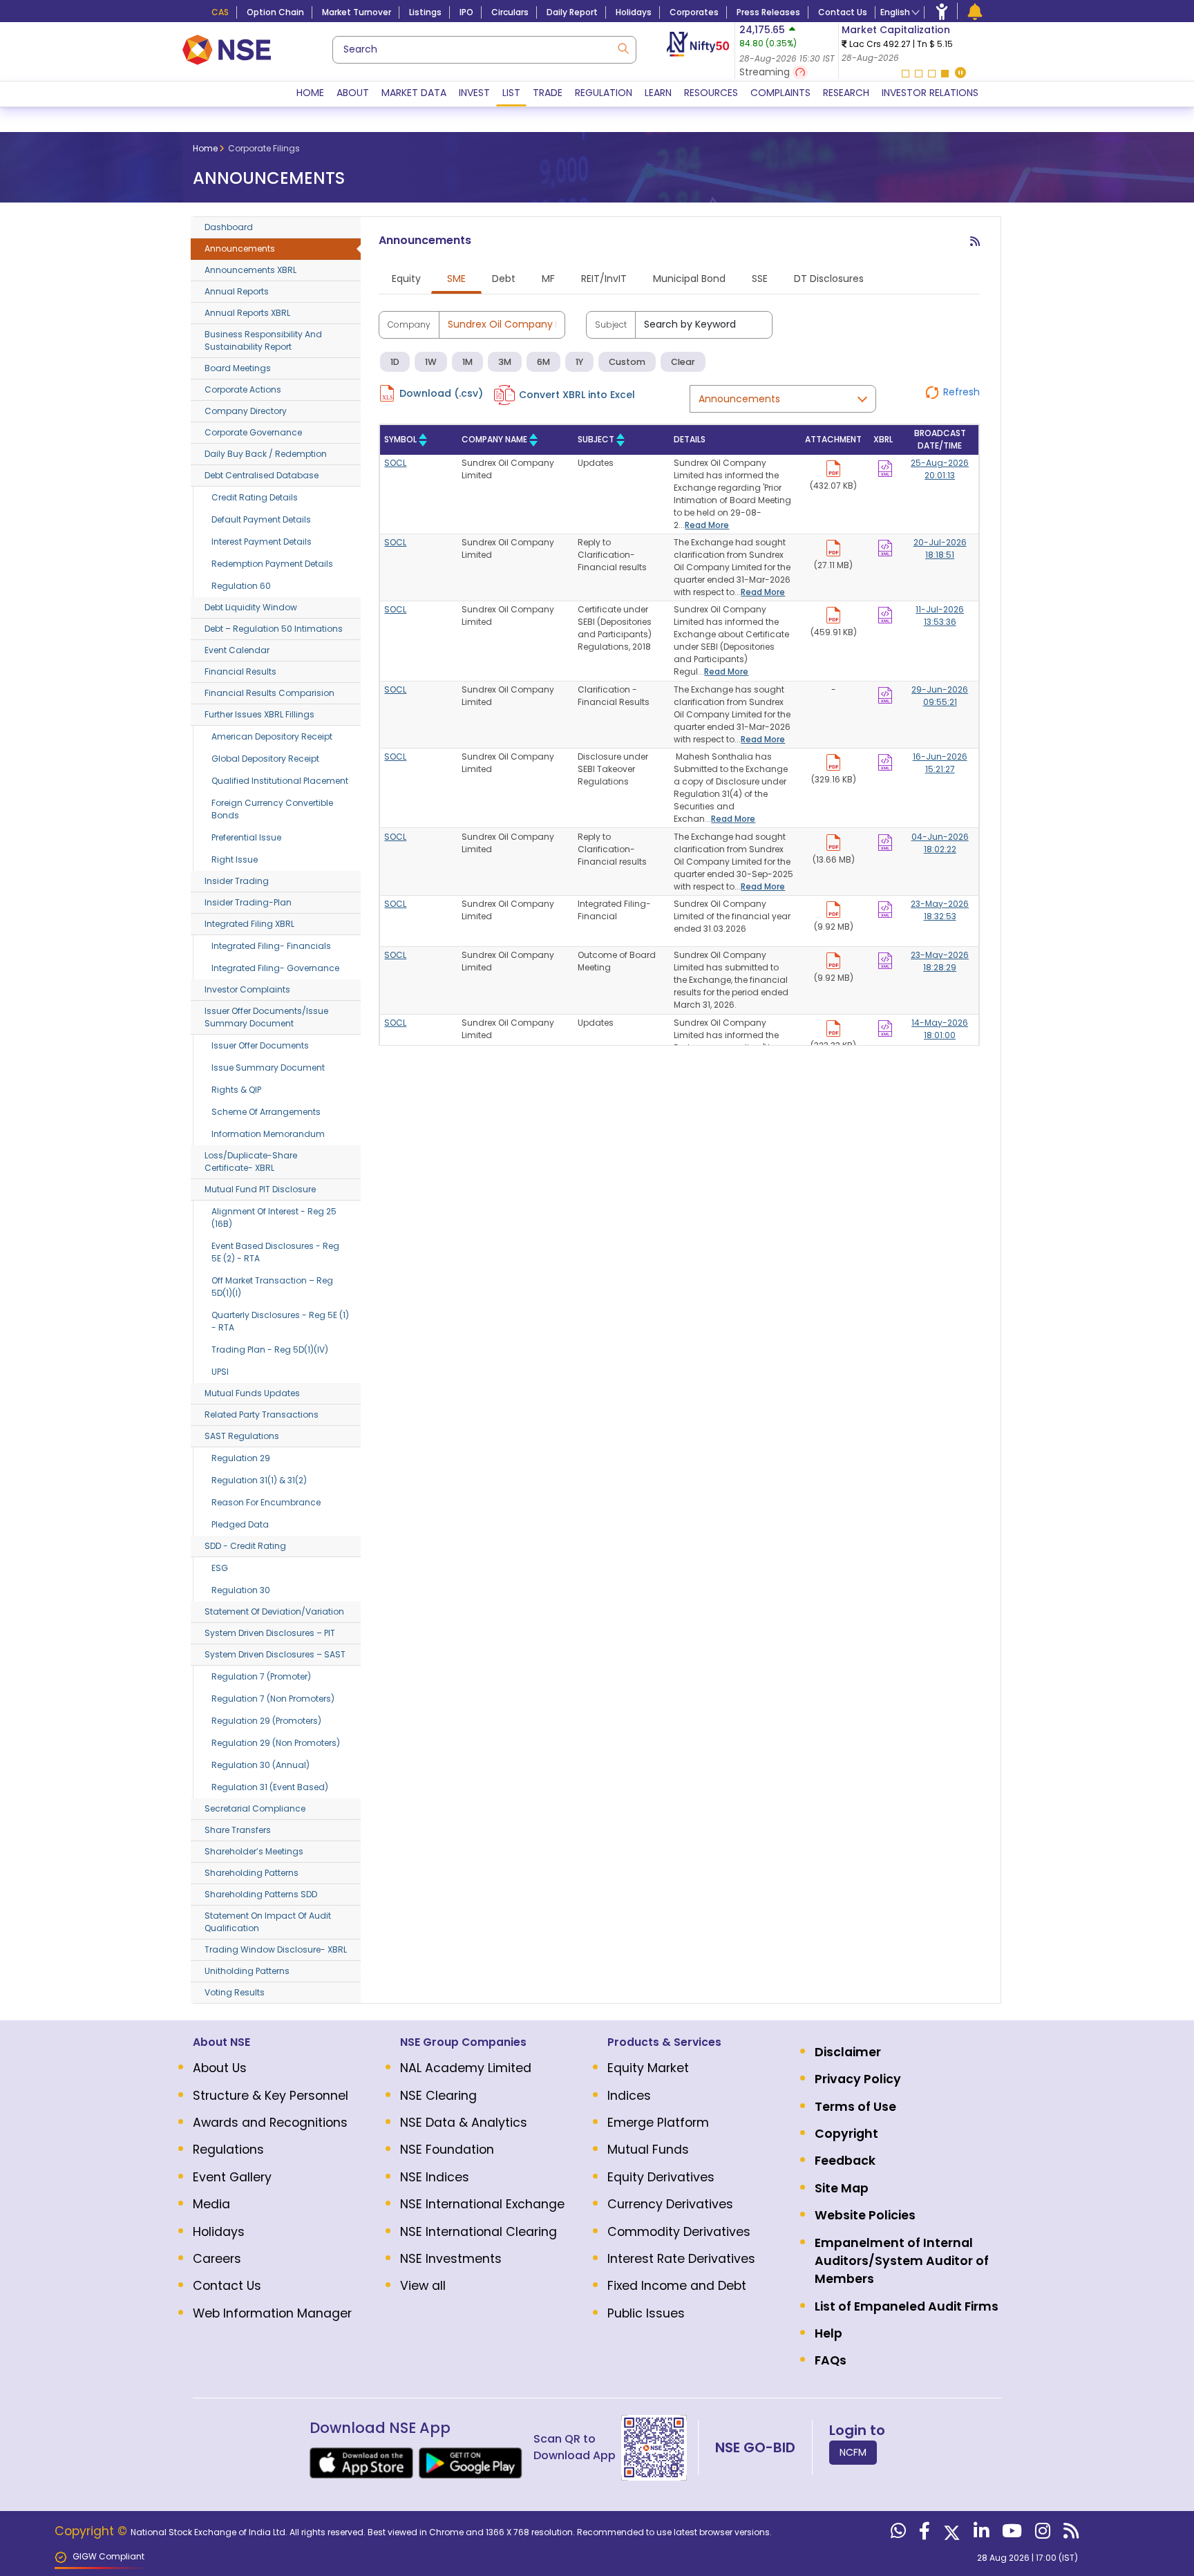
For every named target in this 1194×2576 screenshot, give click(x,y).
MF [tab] (548, 279)
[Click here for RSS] (975, 247)
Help (828, 2333)
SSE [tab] (760, 279)
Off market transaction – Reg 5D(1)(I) (272, 1287)
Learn (658, 93)
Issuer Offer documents (260, 1045)
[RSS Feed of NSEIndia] (1069, 2534)
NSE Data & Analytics (464, 2123)
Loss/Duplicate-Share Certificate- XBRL (251, 1162)
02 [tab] (919, 74)
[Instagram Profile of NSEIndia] (1041, 2534)
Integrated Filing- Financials (271, 946)
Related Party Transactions (262, 1414)
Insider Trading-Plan (248, 902)
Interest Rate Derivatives (681, 2259)
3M (505, 362)
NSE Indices (435, 2177)
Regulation (604, 93)
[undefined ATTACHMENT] (885, 466)
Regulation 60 (241, 586)
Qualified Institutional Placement (280, 781)
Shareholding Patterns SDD (261, 1894)
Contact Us (843, 12)
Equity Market (648, 2068)
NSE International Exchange (482, 2204)
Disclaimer (848, 2052)
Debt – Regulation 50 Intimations (274, 629)
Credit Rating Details (255, 497)
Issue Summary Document (268, 1068)
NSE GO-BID (755, 2447)
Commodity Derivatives (679, 2232)
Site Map (842, 2188)
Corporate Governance (253, 432)
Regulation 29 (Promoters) (266, 1721)
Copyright (846, 2134)
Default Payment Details (261, 519)
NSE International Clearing (478, 2232)
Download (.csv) (441, 393)
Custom (627, 362)
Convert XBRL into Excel (577, 395)
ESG (220, 1568)
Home (310, 93)
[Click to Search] (623, 47)
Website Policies (865, 2215)
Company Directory (246, 411)
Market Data (414, 93)
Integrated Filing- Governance (275, 968)
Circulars (510, 12)
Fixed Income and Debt (677, 2286)
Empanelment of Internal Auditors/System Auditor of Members (902, 2261)
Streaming (766, 72)
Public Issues (646, 2313)
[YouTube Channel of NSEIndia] (1010, 2534)
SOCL (395, 463)
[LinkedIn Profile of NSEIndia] (979, 2534)
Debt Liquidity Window (251, 607)
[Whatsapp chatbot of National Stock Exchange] (897, 2534)
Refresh (961, 392)
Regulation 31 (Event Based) (270, 1787)
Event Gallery (232, 2177)
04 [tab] (945, 74)
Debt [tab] (504, 279)
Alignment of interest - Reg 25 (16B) (274, 1218)
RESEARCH (846, 93)
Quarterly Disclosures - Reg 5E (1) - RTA (280, 1321)
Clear (683, 362)
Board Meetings (238, 368)
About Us (220, 2068)
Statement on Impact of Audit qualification (268, 1922)
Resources (711, 93)
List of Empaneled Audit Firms (907, 2306)
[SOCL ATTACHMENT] (833, 466)
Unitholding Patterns (247, 1971)
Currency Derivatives (670, 2204)
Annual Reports (237, 291)
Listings (425, 12)
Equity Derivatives (661, 2177)
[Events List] (975, 11)
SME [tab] (456, 279)
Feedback (845, 2161)
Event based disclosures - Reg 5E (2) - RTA (275, 1252)
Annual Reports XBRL (247, 313)
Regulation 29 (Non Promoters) (276, 1743)
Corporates (694, 12)
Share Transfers (238, 1830)
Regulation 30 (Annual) (260, 1765)
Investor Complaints (247, 989)
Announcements (240, 248)
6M (543, 362)
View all (423, 2286)
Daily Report (572, 12)
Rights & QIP (236, 1090)
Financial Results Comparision (269, 693)
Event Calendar (237, 650)
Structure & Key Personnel (271, 2096)
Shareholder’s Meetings (254, 1851)
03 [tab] (932, 74)
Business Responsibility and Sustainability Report (263, 340)
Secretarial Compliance (255, 1808)
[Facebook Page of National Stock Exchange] (923, 2534)
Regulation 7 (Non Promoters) (273, 1699)
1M (467, 362)
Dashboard (229, 227)
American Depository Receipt (272, 736)
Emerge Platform (658, 2123)
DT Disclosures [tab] (829, 279)
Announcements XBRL (250, 270)
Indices (629, 2096)
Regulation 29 (241, 1458)
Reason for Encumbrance (266, 1502)
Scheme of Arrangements (266, 1112)
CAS (220, 12)
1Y (579, 362)
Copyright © (93, 2531)
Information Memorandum (268, 1134)
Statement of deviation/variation (274, 1611)
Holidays (634, 12)
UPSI (220, 1372)
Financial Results (240, 671)
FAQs (831, 2360)
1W (431, 362)
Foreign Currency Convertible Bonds (272, 809)
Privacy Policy (858, 2079)
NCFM (853, 2452)
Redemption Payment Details (272, 564)
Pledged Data (240, 1524)
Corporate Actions (243, 389)
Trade (548, 93)
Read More (707, 525)
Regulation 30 (241, 1590)
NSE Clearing (438, 2096)
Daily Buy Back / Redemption (266, 454)
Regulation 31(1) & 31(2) (259, 1480)
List (511, 93)
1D (395, 362)
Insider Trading (237, 881)
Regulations (228, 2150)
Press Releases (768, 12)
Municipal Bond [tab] (689, 279)
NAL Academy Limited (466, 2068)
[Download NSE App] (361, 2463)
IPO (466, 12)
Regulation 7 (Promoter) (261, 1676)
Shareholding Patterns (252, 1873)
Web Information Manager (272, 2313)
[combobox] (484, 50)
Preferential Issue (246, 837)
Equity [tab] (406, 279)
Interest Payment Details (262, 542)
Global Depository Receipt (265, 759)
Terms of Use (855, 2107)
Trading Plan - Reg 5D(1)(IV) (270, 1350)
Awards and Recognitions (270, 2123)
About (353, 93)
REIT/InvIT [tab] (604, 279)
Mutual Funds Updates (252, 1393)
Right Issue (235, 859)
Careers (217, 2259)
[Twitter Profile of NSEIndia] (950, 2534)
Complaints (780, 93)
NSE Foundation (447, 2150)
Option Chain (275, 12)
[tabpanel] (923, 44)
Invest (474, 93)
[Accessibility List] (942, 11)
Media (211, 2204)
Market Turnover (357, 12)
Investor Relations (930, 93)
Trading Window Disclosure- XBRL (276, 1949)
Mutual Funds (648, 2150)
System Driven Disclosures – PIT (270, 1633)
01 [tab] (906, 74)
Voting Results (235, 1992)
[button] (960, 74)
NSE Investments (451, 2259)
